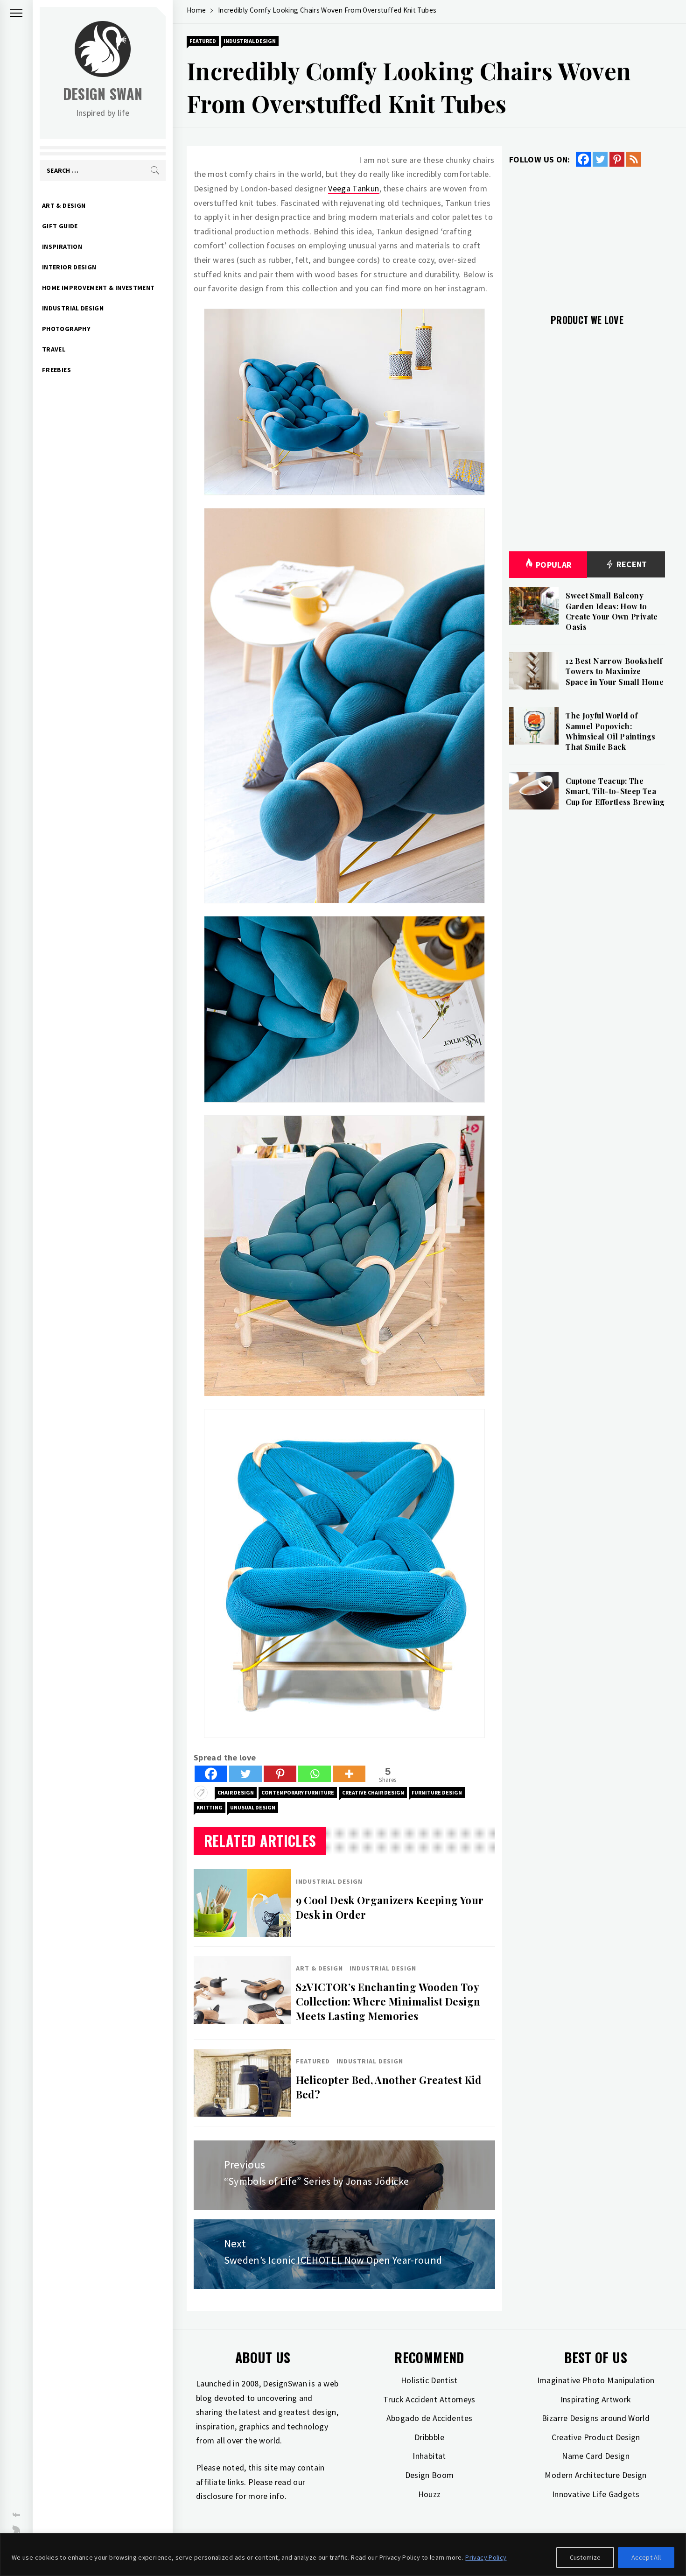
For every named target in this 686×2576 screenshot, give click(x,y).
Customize (585, 2557)
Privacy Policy (486, 2557)
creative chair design (373, 1792)
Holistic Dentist (429, 2380)
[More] (349, 1774)
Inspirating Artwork (596, 2399)
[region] (343, 2555)
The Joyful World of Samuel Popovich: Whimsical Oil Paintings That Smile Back (610, 731)
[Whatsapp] (315, 1774)
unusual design (253, 1807)
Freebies (56, 370)
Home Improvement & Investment (98, 288)
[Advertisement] (587, 235)
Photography (66, 329)
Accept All (646, 2557)
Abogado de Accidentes (430, 2418)
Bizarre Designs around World (596, 2418)
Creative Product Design (596, 2437)
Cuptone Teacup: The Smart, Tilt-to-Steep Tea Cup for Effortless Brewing (615, 791)
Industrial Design (73, 308)
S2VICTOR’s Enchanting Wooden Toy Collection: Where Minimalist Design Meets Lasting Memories (388, 2001)
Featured (203, 41)
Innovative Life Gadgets (596, 2494)
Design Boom (430, 2475)
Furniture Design (437, 1792)
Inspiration (62, 246)
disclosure (215, 2496)
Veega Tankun (353, 188)
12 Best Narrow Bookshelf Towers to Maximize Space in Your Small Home (615, 671)
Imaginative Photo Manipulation (596, 2380)
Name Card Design (596, 2456)
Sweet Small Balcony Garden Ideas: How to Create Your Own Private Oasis (612, 611)
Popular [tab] (554, 565)
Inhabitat (429, 2456)
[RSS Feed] (634, 159)
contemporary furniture (298, 1792)
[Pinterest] (280, 1774)
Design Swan (103, 94)
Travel (54, 349)
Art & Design (64, 205)
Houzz (430, 2494)
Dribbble (429, 2437)
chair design (236, 1792)
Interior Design (69, 267)
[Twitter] (245, 1774)
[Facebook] (211, 1774)
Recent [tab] (631, 564)
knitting (210, 1807)
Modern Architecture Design (595, 2475)
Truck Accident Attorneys (429, 2399)
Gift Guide (60, 226)
